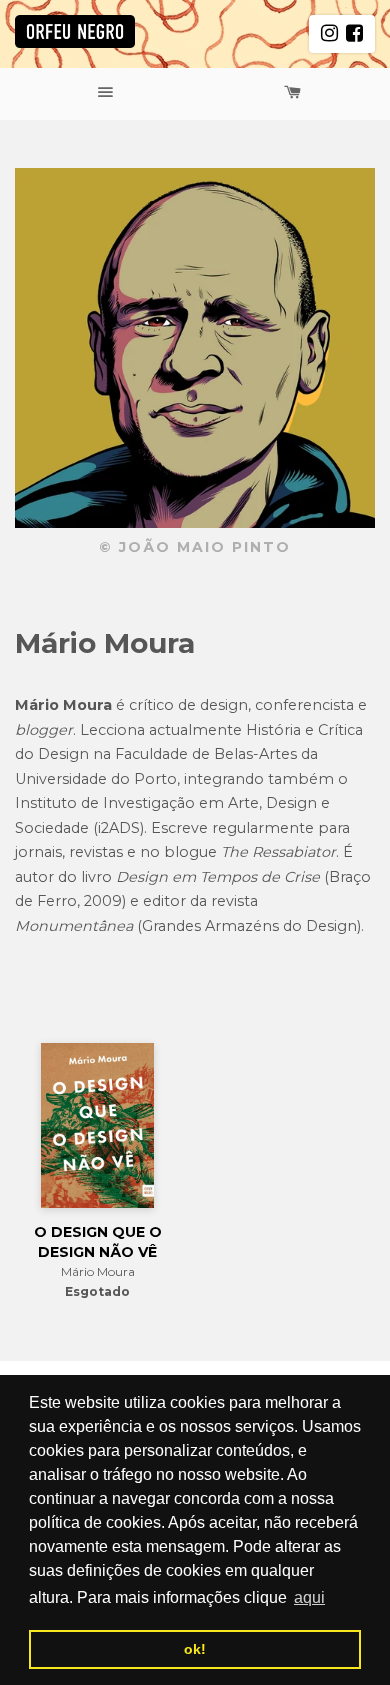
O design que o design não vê (98, 1242)
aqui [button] (309, 1597)
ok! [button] (195, 1649)
